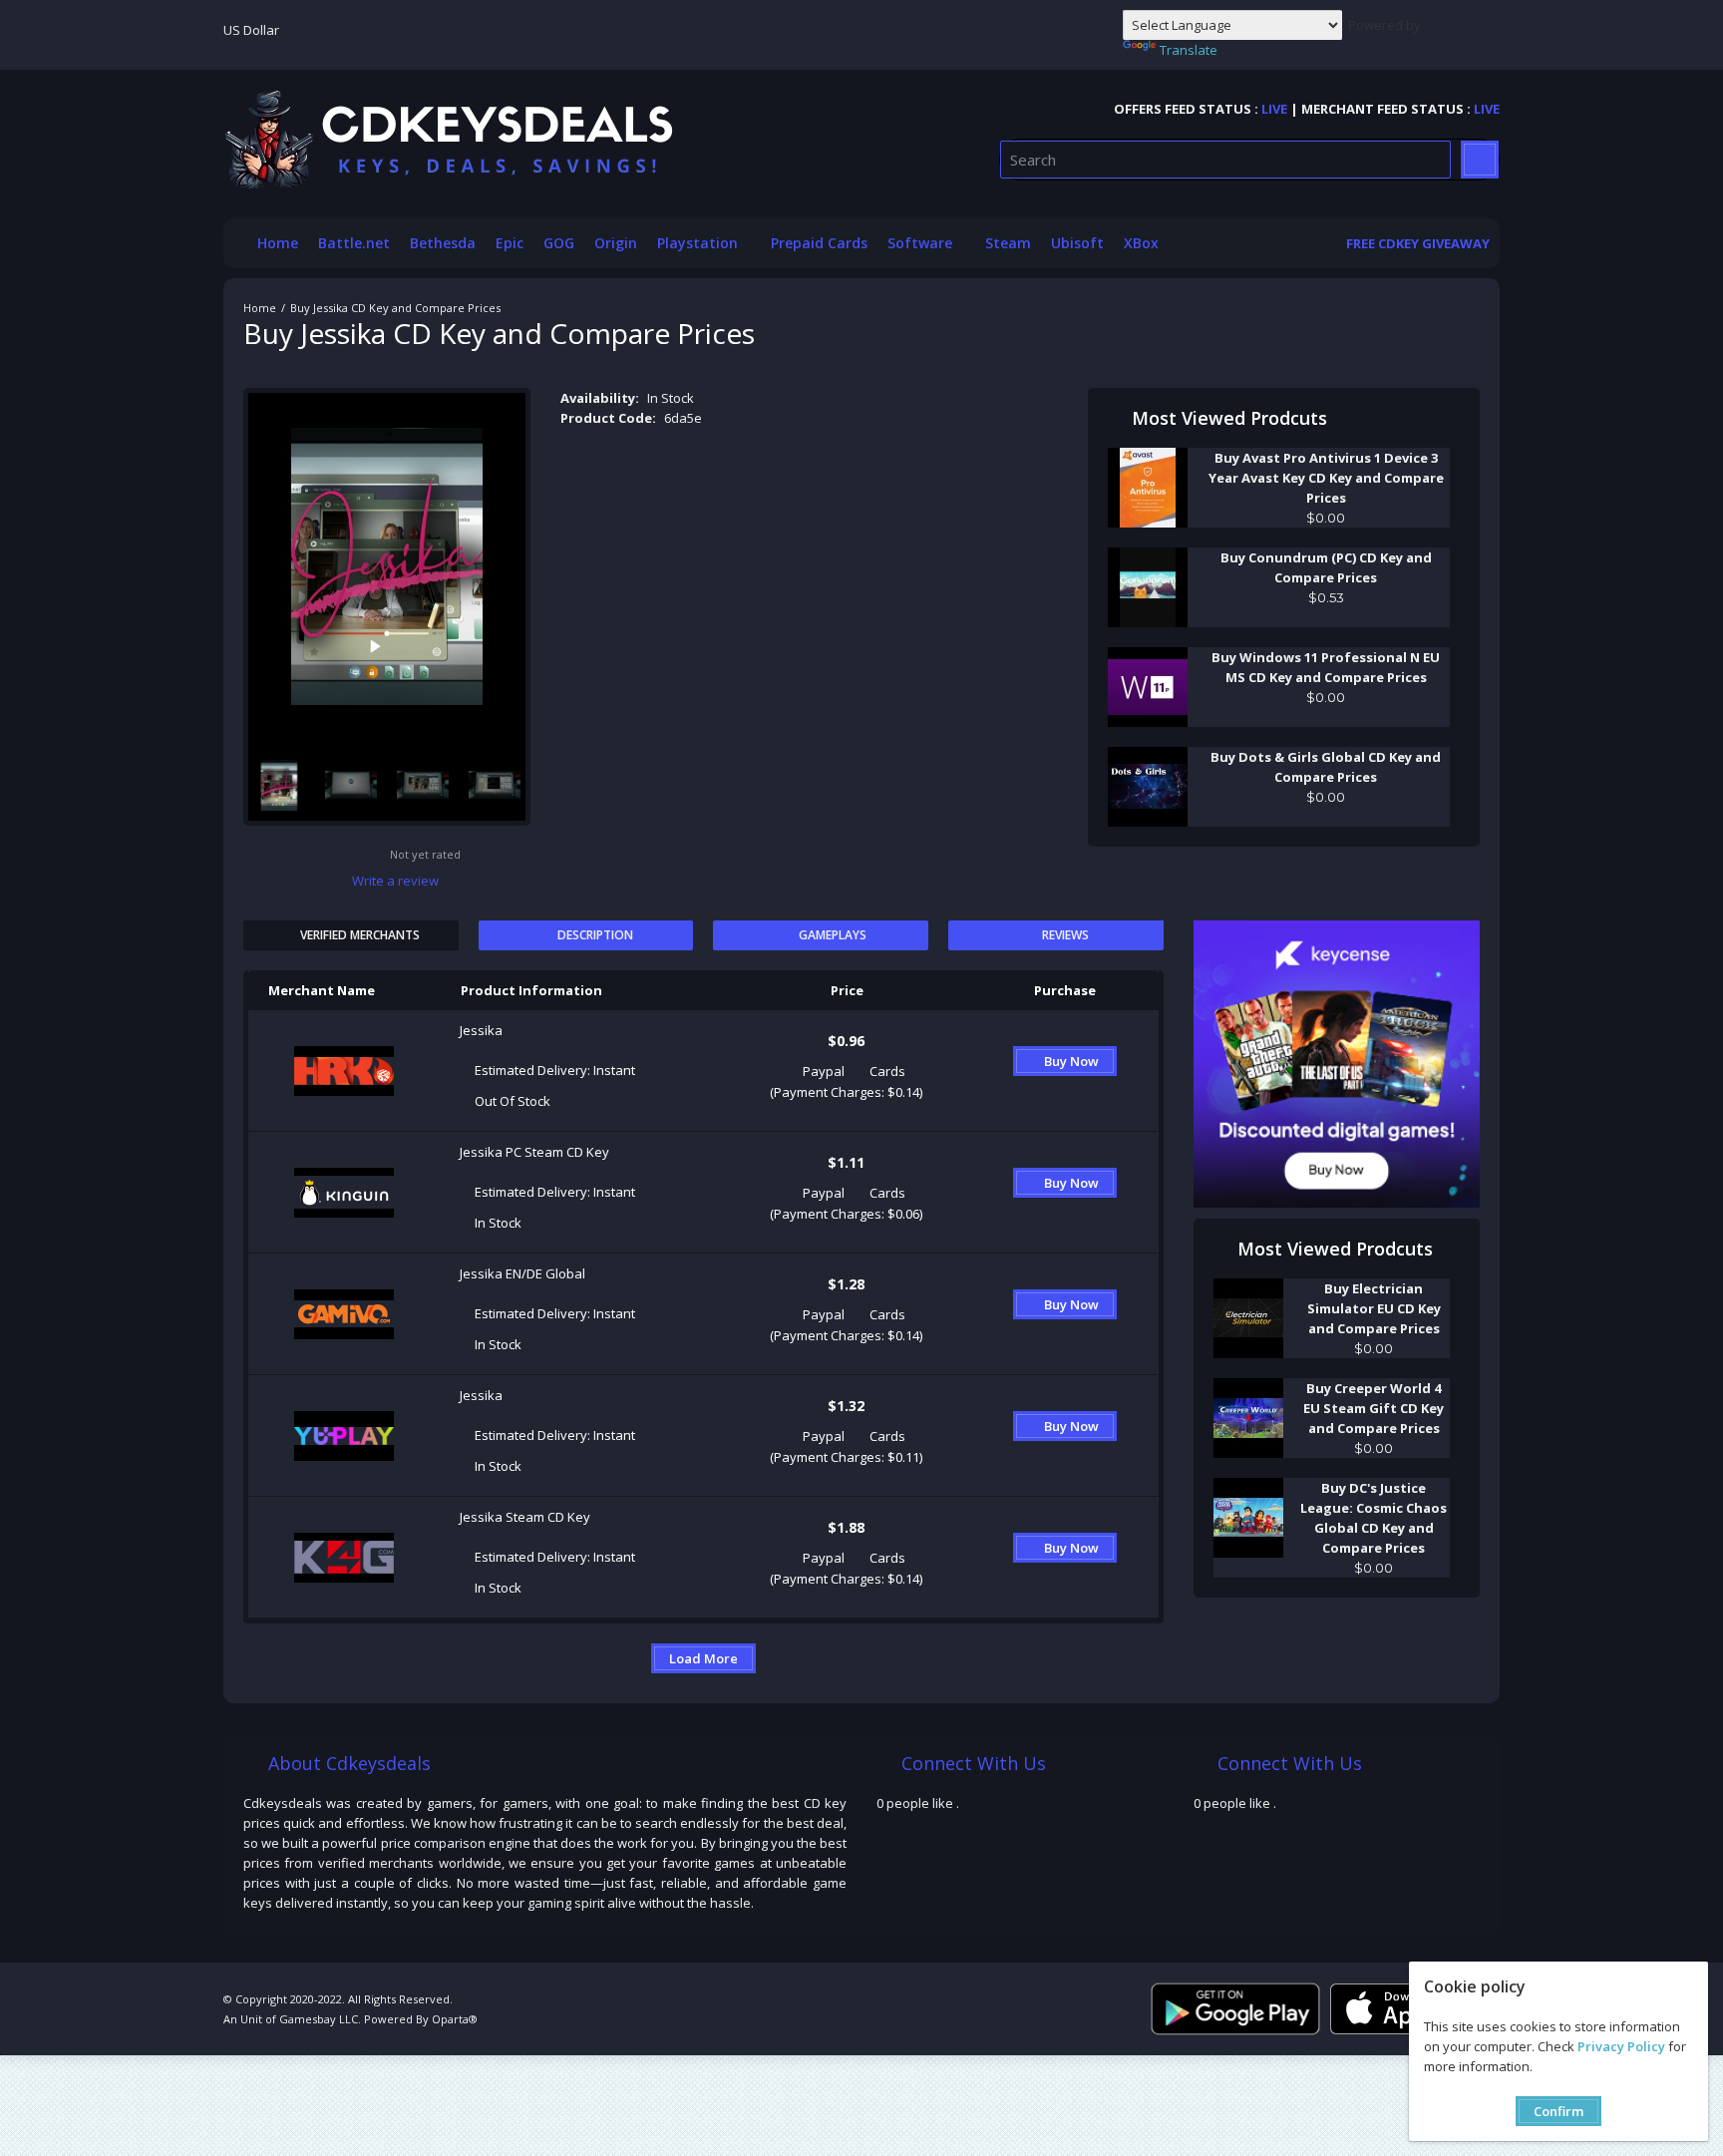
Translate (1189, 50)
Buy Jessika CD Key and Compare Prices (395, 308)
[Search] (1480, 160)
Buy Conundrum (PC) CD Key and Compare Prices (1326, 567)
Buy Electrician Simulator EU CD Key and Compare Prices (1374, 1308)
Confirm (1558, 2111)
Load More (703, 1658)
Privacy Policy (1621, 2046)
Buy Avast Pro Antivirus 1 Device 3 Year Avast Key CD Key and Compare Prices (1326, 478)
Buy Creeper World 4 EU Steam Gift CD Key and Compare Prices (1374, 1408)
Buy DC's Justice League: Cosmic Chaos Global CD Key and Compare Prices (1374, 1518)
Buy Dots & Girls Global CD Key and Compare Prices (1326, 767)
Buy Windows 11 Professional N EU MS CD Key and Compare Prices (1326, 667)
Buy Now (1071, 1061)
